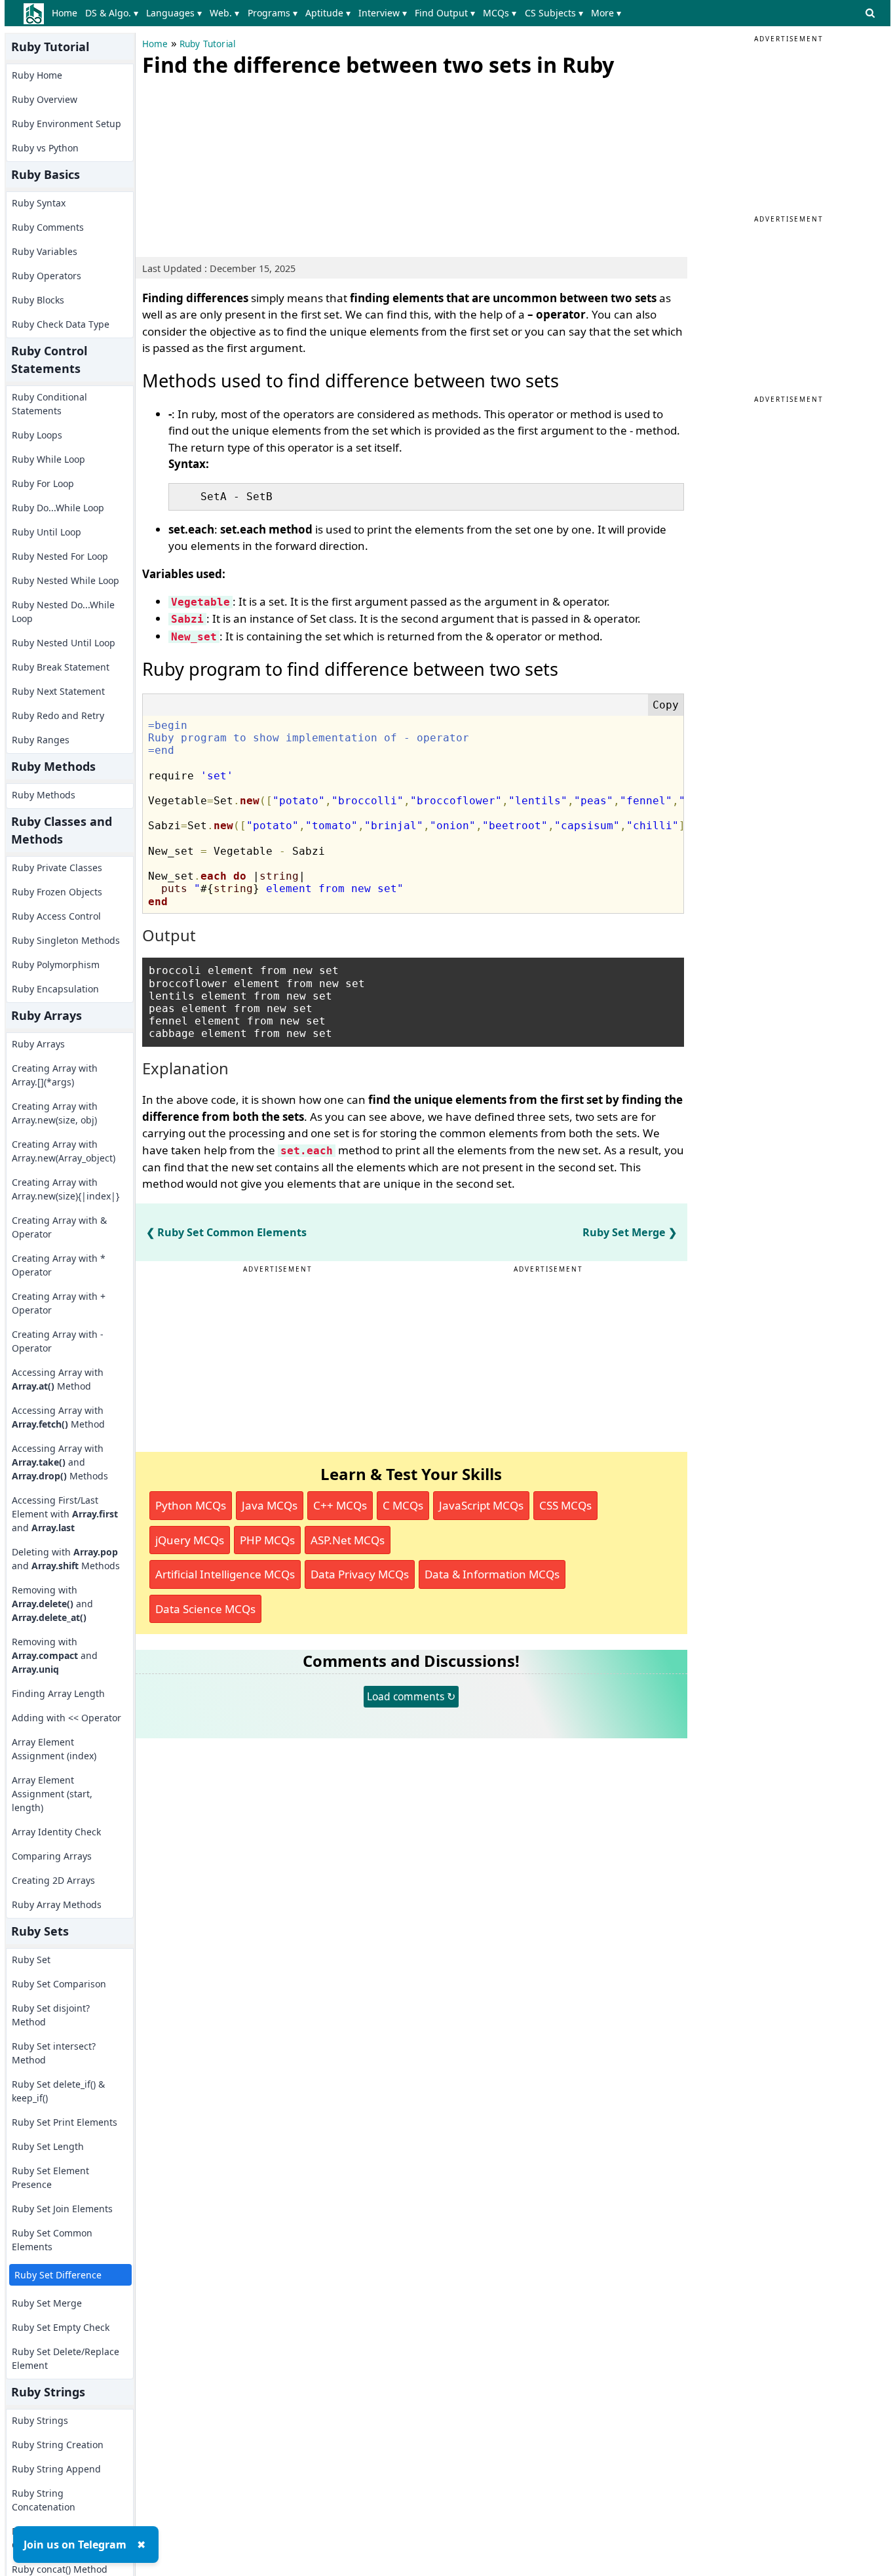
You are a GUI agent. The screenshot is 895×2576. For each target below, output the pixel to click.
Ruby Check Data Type (61, 324)
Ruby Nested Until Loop (64, 643)
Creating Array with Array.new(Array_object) (64, 1151)
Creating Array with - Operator (58, 1341)
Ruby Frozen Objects (57, 892)
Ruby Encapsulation (55, 989)
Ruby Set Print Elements (65, 2122)
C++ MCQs (340, 1505)
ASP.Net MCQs (348, 1540)
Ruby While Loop (48, 459)
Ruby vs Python (45, 148)
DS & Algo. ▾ (112, 13)
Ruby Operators (47, 276)
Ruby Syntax (39, 203)
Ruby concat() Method (60, 2569)
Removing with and (52, 1604)
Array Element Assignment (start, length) (52, 1794)
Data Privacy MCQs (360, 1574)
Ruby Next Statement (58, 691)
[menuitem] (67, 13)
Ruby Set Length (48, 2146)
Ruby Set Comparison (59, 1984)
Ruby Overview (45, 99)
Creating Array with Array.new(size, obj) (55, 1113)
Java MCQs (270, 1505)
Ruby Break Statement (61, 667)
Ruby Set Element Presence (50, 2177)
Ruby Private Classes (57, 868)
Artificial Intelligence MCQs (225, 1574)
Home (65, 13)
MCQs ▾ (500, 13)
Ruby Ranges (41, 740)
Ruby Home (37, 75)
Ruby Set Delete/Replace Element (66, 2358)
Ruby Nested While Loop (66, 580)
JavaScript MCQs (481, 1505)
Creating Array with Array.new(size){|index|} (66, 1189)
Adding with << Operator (67, 1718)
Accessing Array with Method (58, 1379)
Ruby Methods (44, 795)
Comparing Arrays (52, 1856)
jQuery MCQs (190, 1540)
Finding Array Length (58, 1693)
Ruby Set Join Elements (62, 2209)
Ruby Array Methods (57, 1904)
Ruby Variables (45, 251)
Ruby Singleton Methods (66, 940)
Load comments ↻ (411, 1696)
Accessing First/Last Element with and (65, 1514)
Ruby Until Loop (47, 532)
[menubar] (339, 13)
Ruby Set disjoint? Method (51, 2015)
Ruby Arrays (38, 1044)
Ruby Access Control (56, 916)
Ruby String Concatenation (44, 2500)
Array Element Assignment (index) (54, 1749)
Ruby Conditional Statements (49, 404)
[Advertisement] (240, 164)
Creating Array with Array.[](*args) (55, 1075)
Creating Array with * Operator (59, 1265)
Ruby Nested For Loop (60, 556)
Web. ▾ (224, 13)
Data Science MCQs (205, 1609)
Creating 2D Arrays (53, 1880)
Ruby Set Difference (58, 2275)
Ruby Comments (48, 227)
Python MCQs (191, 1505)
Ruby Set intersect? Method (54, 2053)
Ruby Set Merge (47, 2303)
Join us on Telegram (75, 2545)
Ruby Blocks (38, 300)
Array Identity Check (56, 1832)
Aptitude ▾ (328, 13)
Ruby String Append (56, 2469)
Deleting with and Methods (66, 1559)
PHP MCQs (267, 1540)
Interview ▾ (383, 13)
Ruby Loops (37, 435)
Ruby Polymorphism (56, 965)
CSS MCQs (565, 1505)
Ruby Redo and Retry (58, 715)
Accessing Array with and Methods (60, 1462)
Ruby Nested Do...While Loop (63, 612)
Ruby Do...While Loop (58, 508)
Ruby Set (31, 1960)
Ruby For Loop (43, 483)
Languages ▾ (174, 13)
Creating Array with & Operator (59, 1227)
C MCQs (403, 1505)
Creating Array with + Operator (59, 1303)
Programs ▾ (273, 13)
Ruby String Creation (58, 2445)
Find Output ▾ (445, 13)
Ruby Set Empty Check (61, 2327)
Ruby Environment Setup (67, 124)
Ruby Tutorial (208, 44)
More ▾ (606, 13)
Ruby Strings (40, 2420)
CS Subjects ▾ (554, 13)
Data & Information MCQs (492, 1574)
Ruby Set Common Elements (52, 2240)
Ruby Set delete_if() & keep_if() (58, 2091)
